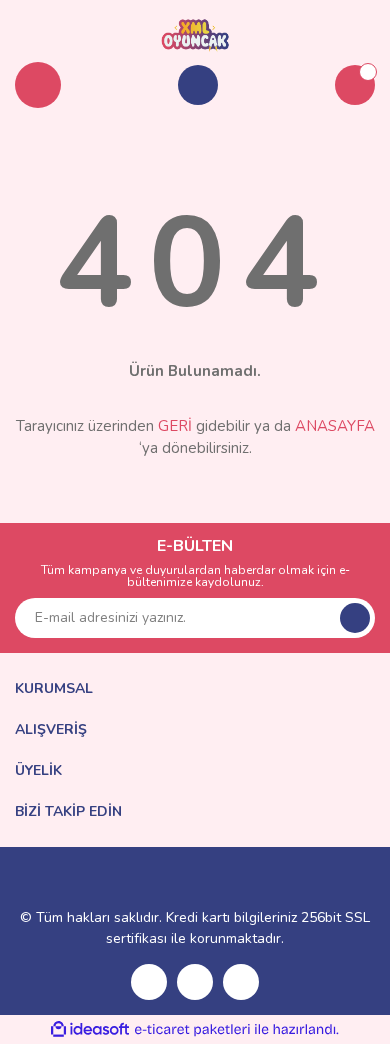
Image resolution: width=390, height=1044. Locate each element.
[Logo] (195, 34)
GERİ (175, 426)
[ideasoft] (90, 1029)
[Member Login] (198, 85)
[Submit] (355, 618)
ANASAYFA (335, 426)
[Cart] (355, 85)
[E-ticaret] (192, 1029)
